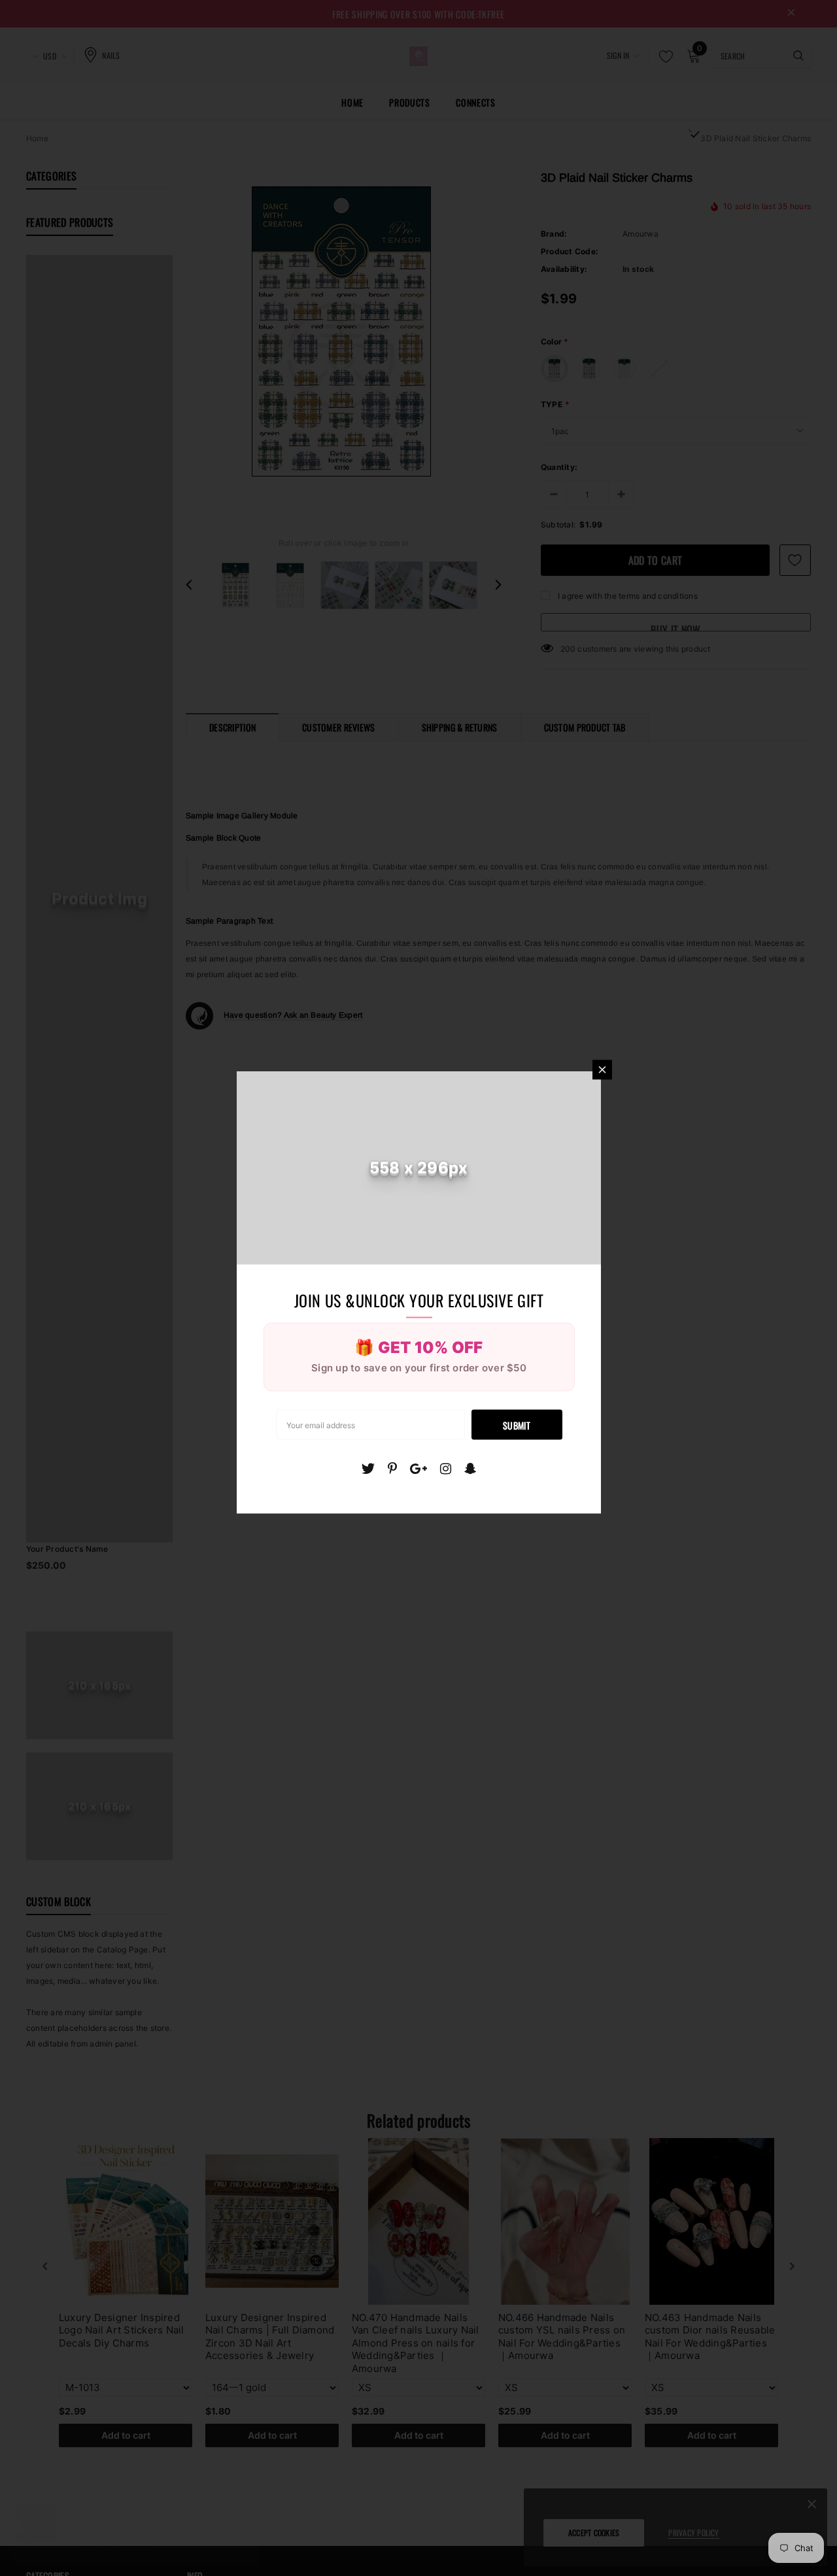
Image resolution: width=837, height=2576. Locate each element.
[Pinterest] (392, 1468)
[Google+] (418, 1468)
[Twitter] (368, 1468)
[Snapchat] (470, 1468)
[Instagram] (446, 1468)
